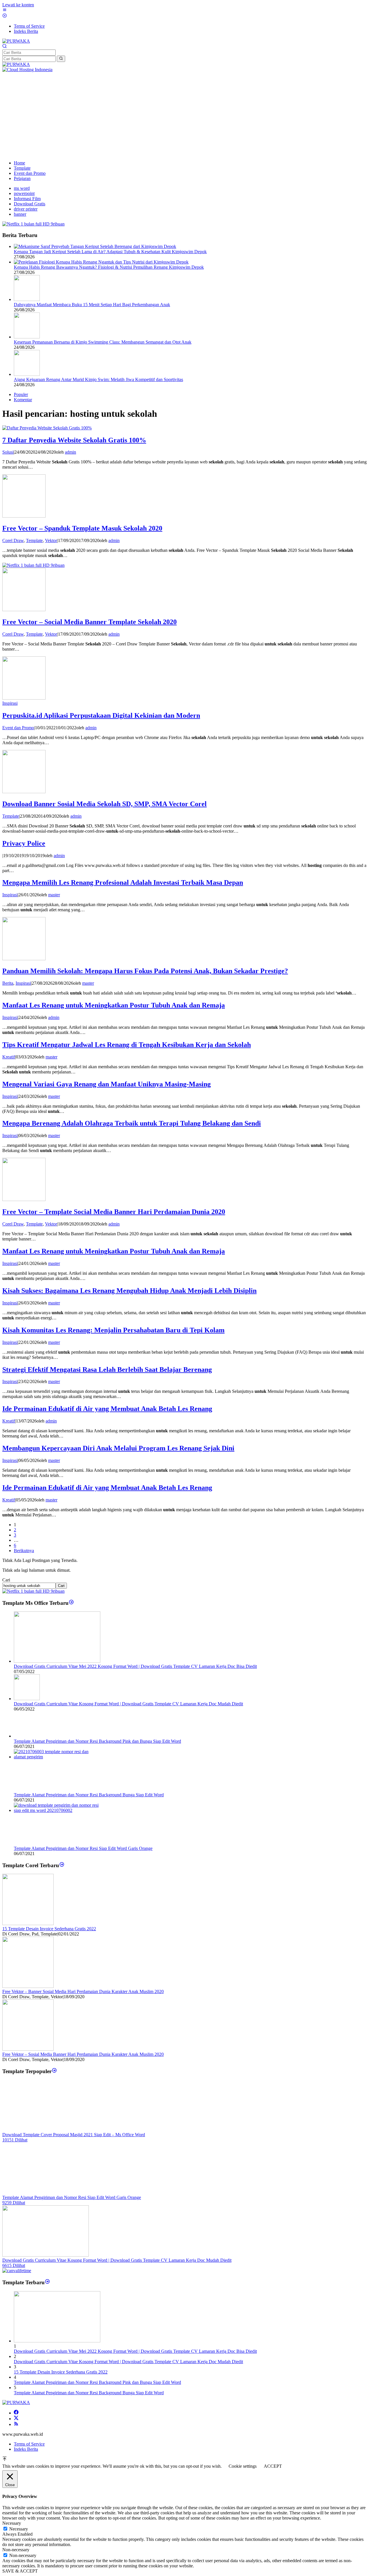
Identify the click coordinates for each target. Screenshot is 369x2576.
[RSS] (16, 2424)
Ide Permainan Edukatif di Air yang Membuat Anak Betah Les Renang (107, 1409)
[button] (61, 59)
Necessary (19, 2529)
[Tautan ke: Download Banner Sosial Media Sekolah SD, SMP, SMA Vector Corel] (24, 792)
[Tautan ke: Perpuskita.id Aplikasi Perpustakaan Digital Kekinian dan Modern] (24, 698)
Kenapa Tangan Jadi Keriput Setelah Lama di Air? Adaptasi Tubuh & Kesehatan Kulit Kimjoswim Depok (110, 252)
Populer (21, 394)
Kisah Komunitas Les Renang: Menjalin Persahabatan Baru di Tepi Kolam (113, 1330)
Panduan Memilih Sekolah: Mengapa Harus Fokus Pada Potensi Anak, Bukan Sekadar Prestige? (145, 971)
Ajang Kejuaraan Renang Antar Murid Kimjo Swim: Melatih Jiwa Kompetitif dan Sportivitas (98, 379)
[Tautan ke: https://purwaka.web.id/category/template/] (54, 2071)
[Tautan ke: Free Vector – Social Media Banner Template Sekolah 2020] (24, 610)
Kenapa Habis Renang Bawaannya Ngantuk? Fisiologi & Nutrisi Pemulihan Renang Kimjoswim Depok (109, 267)
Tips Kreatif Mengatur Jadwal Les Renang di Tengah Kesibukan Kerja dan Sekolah (127, 1045)
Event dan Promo (18, 728)
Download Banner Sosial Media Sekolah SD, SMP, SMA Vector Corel (105, 804)
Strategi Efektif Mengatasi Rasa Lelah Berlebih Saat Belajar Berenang (107, 1370)
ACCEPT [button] (273, 2466)
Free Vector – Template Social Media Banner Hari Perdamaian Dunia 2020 (114, 1212)
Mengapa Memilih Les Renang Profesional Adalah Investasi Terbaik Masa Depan (123, 882)
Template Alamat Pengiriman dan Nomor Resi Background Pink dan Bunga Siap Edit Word (97, 1741)
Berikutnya (24, 1551)
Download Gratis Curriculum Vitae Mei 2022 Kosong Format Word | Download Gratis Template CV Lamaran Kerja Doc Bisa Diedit (135, 1666)
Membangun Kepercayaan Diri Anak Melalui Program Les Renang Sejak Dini (118, 1448)
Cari (6, 1580)
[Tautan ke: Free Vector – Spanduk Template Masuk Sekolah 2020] (24, 516)
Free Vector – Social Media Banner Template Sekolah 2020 (90, 622)
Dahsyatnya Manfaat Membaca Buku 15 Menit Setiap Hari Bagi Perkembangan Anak (92, 305)
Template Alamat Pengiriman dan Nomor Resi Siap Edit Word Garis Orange (83, 1848)
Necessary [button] (12, 2523)
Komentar (23, 400)
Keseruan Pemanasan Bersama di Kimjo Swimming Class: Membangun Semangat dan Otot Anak (103, 342)
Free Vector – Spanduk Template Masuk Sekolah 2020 (82, 528)
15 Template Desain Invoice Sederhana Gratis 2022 (49, 1929)
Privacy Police (24, 843)
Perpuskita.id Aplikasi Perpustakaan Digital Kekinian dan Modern (101, 715)
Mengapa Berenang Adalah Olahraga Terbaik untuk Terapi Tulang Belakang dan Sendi (132, 1123)
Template (34, 540)
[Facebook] (16, 2413)
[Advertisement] (184, 115)
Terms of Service (29, 2444)
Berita (8, 983)
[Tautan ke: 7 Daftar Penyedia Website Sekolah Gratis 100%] (47, 428)
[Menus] (5, 11)
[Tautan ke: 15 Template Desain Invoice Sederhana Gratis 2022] (28, 1924)
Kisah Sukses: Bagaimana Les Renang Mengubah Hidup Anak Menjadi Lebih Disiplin (129, 1291)
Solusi (8, 452)
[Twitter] (16, 2419)
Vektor (51, 540)
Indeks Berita (26, 2449)
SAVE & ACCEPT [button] (20, 2571)
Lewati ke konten (18, 5)
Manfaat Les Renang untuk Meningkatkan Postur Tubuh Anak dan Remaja (114, 1005)
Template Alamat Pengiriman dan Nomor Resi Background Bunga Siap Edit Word (89, 1795)
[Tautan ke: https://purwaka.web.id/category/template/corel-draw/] (62, 1865)
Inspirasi (10, 703)
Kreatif (9, 1057)
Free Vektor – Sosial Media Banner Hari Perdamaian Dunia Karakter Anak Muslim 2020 (83, 2054)
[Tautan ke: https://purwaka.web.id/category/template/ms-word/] (71, 1603)
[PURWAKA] (16, 41)
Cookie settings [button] (243, 2466)
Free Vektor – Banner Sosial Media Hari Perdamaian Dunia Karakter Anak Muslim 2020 (83, 1991)
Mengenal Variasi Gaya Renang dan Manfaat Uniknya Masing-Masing (107, 1084)
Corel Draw (13, 540)
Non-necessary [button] (16, 2550)
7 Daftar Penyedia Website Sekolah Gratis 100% (74, 440)
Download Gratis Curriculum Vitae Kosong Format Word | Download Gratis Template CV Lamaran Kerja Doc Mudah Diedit (128, 1704)
